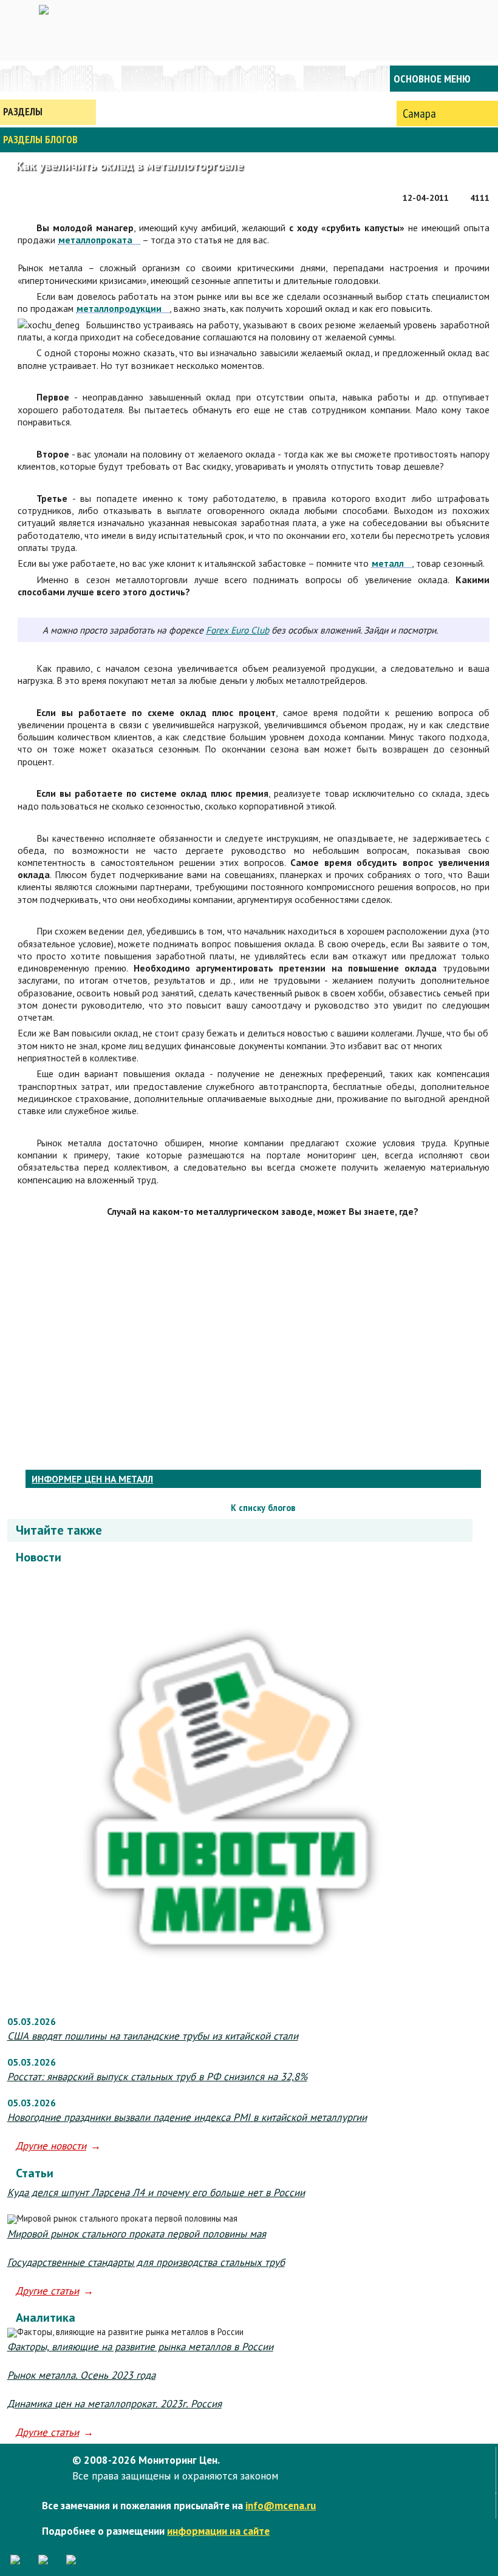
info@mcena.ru (281, 2505)
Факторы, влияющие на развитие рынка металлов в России (140, 2347)
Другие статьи (47, 2291)
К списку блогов (263, 1508)
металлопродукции (119, 309)
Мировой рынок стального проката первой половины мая (137, 2234)
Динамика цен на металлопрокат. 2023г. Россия (114, 2404)
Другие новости (51, 2146)
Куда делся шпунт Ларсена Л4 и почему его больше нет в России (156, 2192)
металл (388, 563)
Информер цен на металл (92, 1479)
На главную (49, 79)
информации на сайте (218, 2531)
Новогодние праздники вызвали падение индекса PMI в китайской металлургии (187, 2117)
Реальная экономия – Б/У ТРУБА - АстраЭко (29, 1508)
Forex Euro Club (237, 630)
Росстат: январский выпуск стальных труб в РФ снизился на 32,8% (157, 2077)
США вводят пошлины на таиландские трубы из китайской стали (153, 2036)
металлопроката (95, 240)
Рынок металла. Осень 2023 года (81, 2375)
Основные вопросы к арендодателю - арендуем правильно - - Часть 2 (479, 1508)
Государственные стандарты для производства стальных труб (146, 2262)
